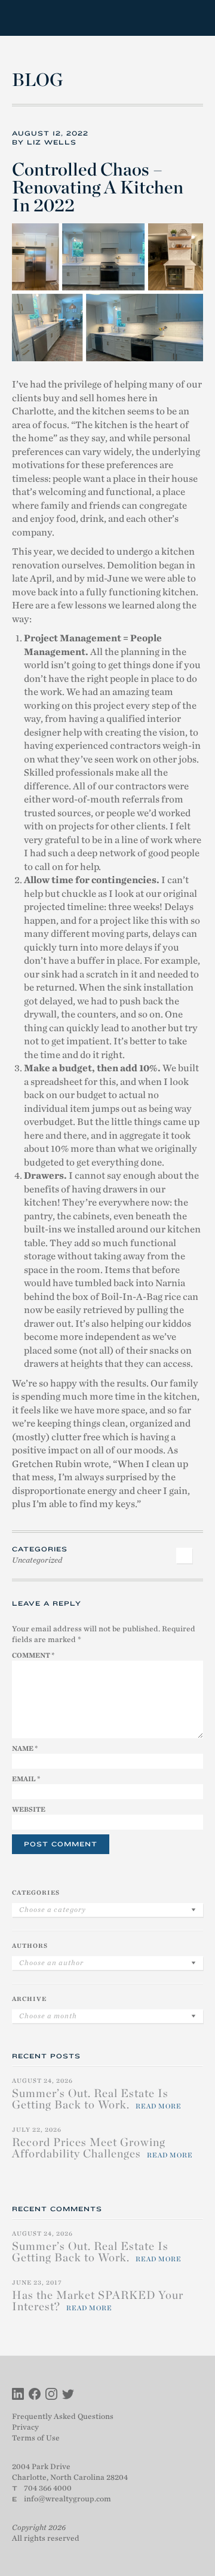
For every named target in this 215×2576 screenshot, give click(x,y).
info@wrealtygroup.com (67, 2499)
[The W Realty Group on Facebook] (35, 2395)
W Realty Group (56, 18)
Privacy (25, 2427)
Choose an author (51, 1963)
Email (26, 1779)
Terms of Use (36, 2438)
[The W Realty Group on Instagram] (51, 2395)
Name (25, 1748)
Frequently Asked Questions (63, 2416)
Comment (33, 1655)
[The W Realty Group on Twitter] (68, 2395)
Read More (159, 2106)
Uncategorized (37, 1560)
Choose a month (48, 2016)
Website (29, 1809)
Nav (193, 18)
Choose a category (53, 1910)
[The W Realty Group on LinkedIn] (18, 2395)
